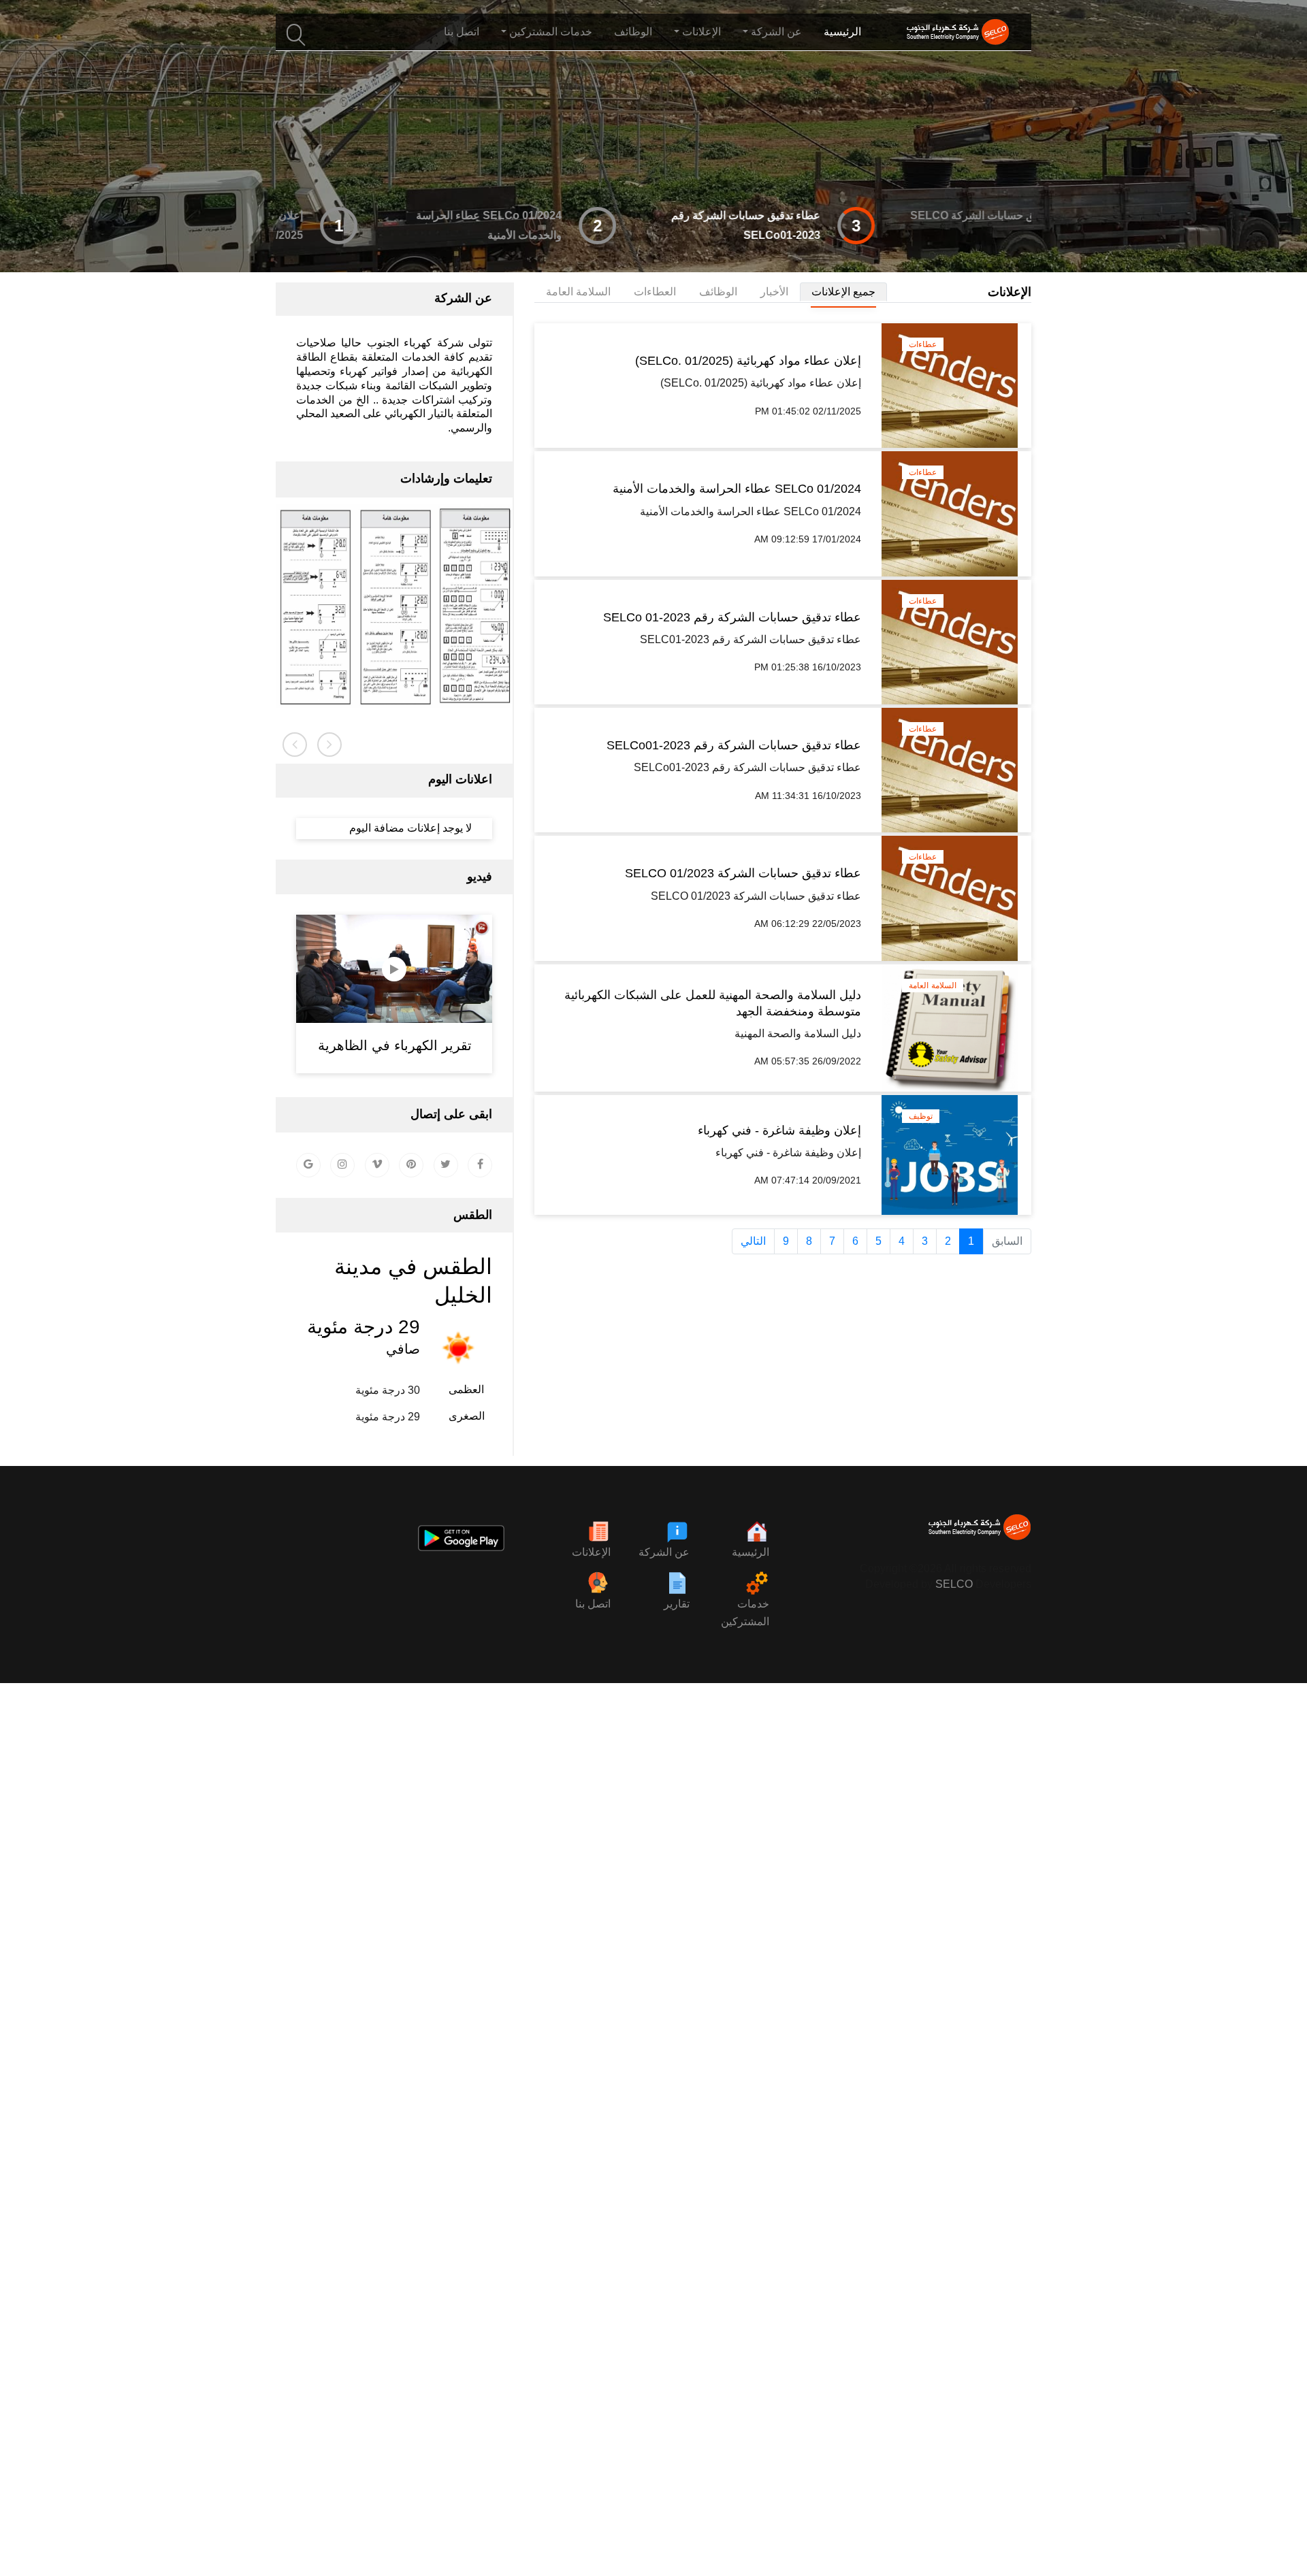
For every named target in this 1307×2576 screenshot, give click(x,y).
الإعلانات (591, 1552)
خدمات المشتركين (745, 1613)
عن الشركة (664, 1552)
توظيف (921, 1116)
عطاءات (923, 344)
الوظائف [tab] (718, 292)
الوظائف (633, 32)
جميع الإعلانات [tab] (843, 292)
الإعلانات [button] (701, 32)
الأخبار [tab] (774, 292)
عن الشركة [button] (776, 32)
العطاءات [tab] (655, 292)
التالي (753, 1241)
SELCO (954, 1584)
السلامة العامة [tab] (578, 292)
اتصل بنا (462, 32)
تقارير (677, 1604)
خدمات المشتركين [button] (551, 32)
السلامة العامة (933, 985)
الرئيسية (842, 32)
